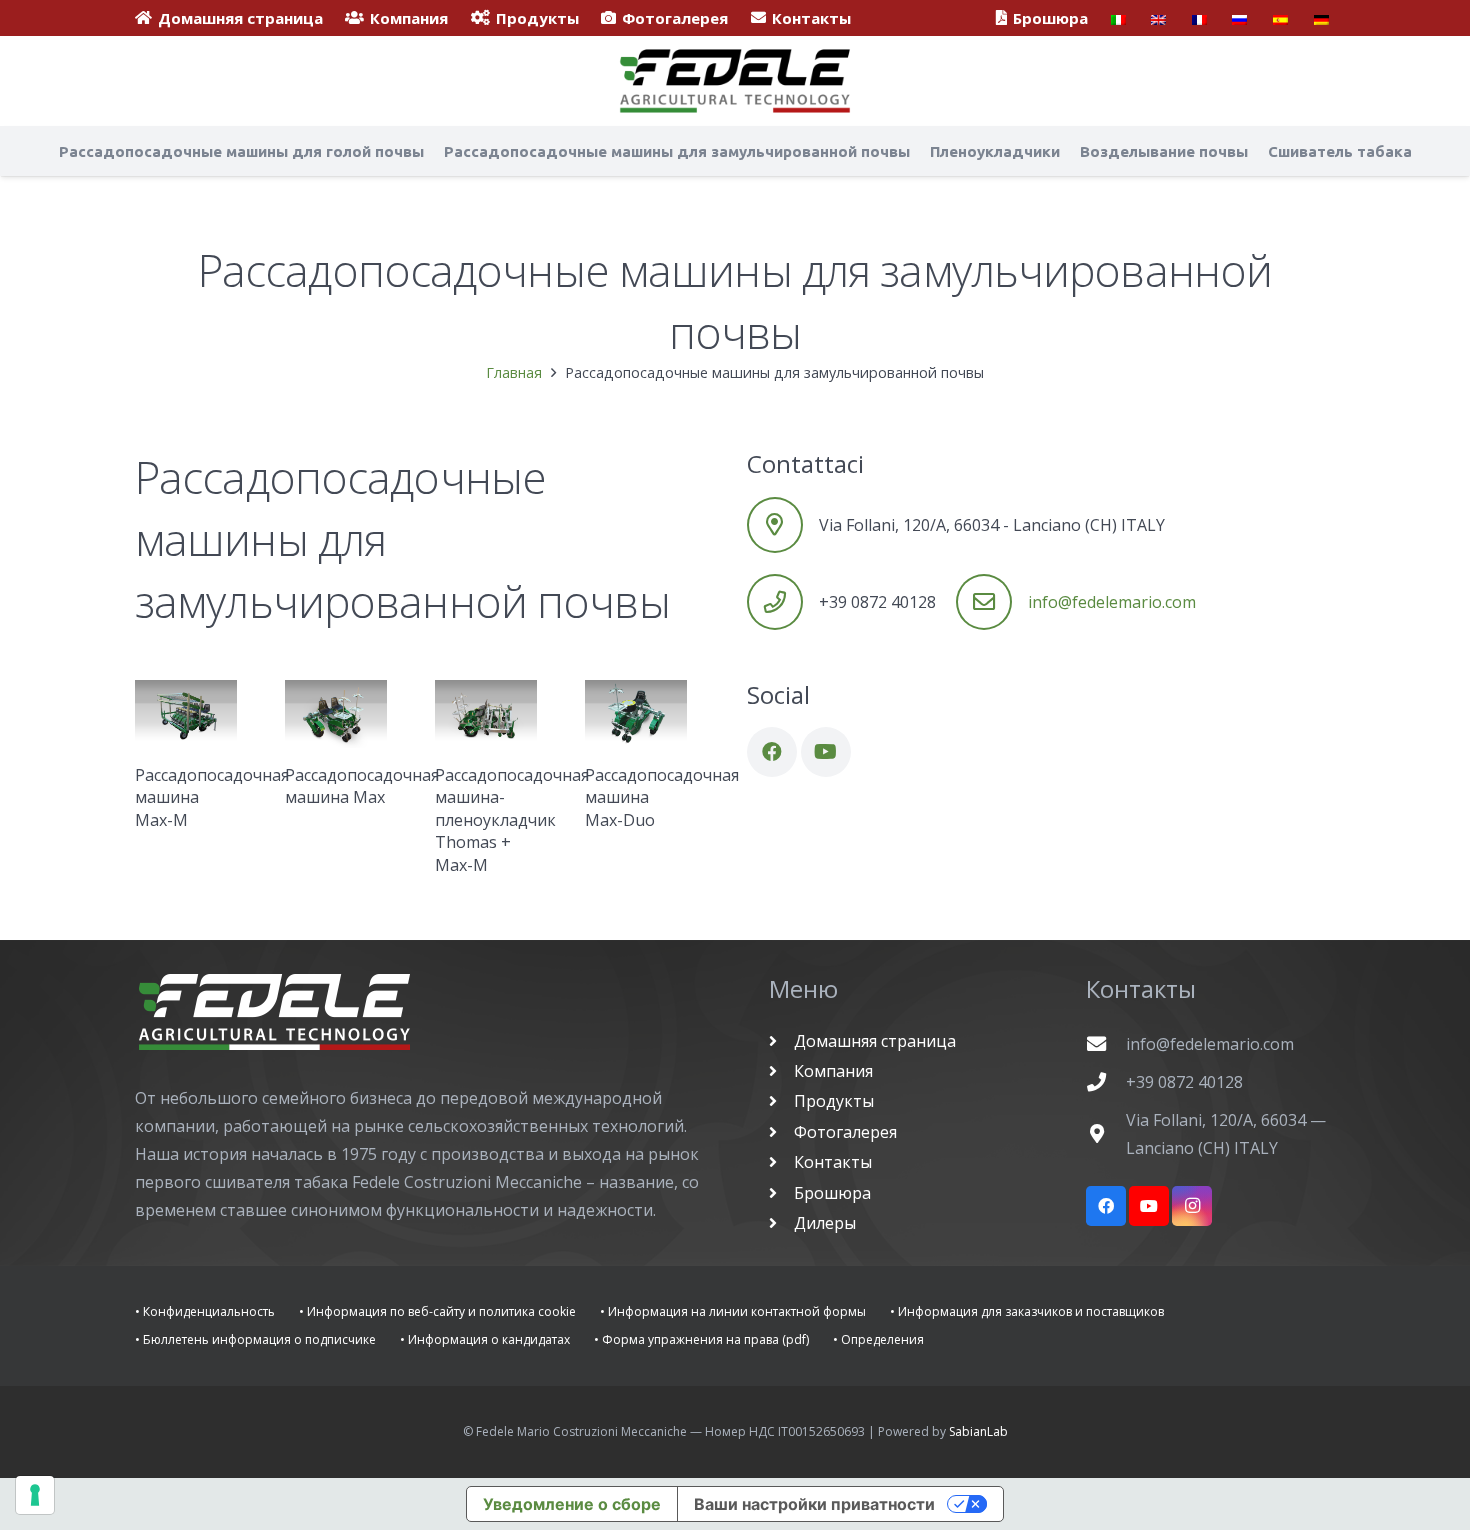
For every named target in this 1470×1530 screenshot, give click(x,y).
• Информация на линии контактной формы (733, 1311)
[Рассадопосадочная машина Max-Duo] (636, 714)
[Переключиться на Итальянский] (1121, 18)
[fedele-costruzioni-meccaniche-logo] (734, 81)
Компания (831, 1071)
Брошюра (830, 1193)
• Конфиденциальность (205, 1311)
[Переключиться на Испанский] (1283, 18)
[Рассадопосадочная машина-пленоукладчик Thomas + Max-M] (486, 714)
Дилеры (823, 1223)
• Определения (878, 1339)
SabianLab (978, 1431)
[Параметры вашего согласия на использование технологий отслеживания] (35, 1495)
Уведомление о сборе (572, 1504)
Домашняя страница (873, 1041)
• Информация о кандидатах (485, 1339)
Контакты (831, 1162)
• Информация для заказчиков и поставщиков (1027, 1311)
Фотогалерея (843, 1132)
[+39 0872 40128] (1106, 1081)
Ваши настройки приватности (814, 1504)
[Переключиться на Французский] (1202, 18)
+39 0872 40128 (1184, 1082)
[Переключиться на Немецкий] (1324, 18)
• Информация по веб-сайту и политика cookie (437, 1311)
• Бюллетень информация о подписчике (255, 1339)
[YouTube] (826, 752)
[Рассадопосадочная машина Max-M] (186, 714)
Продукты (832, 1101)
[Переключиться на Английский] (1161, 18)
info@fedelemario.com (1112, 602)
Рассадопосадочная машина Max (362, 786)
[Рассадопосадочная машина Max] (336, 714)
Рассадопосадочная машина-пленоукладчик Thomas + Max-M (512, 820)
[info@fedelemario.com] (1106, 1043)
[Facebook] (772, 752)
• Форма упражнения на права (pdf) (701, 1339)
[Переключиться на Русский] (1242, 18)
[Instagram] (1192, 1206)
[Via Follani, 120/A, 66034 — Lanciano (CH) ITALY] (1106, 1133)
